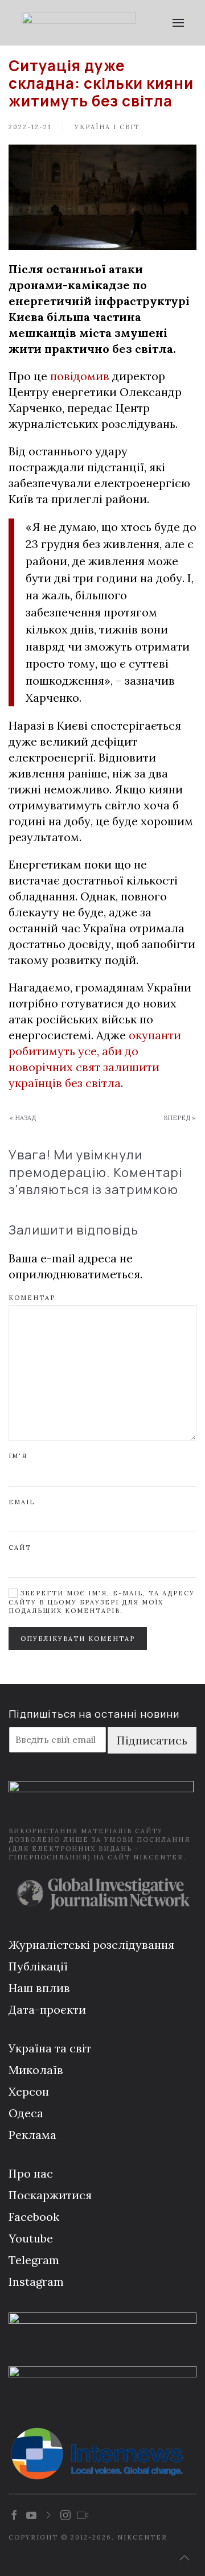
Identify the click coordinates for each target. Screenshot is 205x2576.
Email (22, 1502)
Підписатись (152, 1740)
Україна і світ (107, 127)
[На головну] (78, 23)
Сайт (20, 1548)
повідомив (80, 376)
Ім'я (18, 1456)
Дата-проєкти (47, 2009)
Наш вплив (39, 1988)
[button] (178, 23)
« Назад (23, 1118)
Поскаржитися (50, 2195)
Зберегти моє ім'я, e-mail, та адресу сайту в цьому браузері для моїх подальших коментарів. (102, 1602)
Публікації (38, 1966)
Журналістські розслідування (91, 1945)
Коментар (32, 1298)
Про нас (31, 2173)
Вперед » (179, 1118)
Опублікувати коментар (78, 1639)
